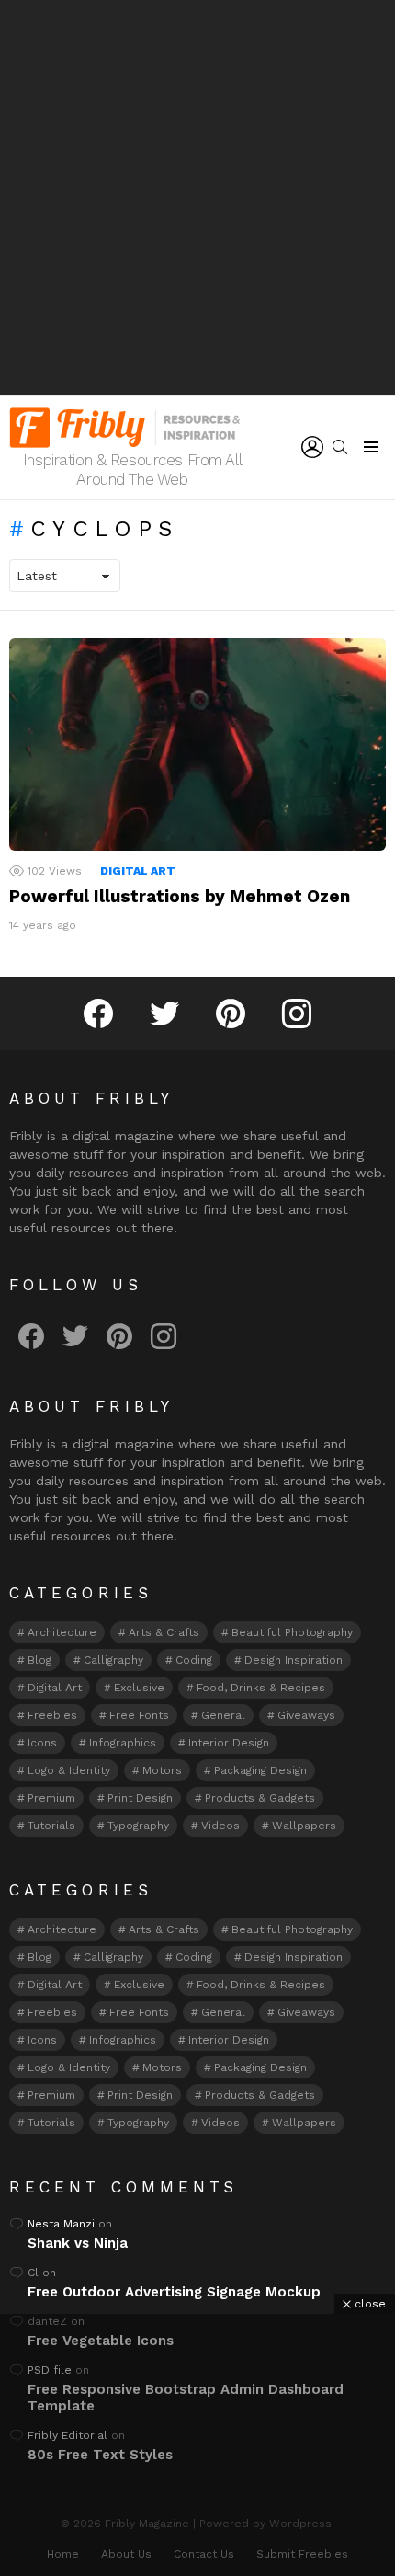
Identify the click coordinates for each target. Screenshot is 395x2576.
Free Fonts (139, 1715)
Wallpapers (304, 1826)
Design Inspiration (293, 1660)
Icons (42, 1743)
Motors (162, 1770)
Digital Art (138, 871)
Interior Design (229, 1743)
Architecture (62, 1632)
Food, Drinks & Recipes (261, 1688)
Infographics (123, 1743)
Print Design (140, 1798)
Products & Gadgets (260, 1798)
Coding (194, 1660)
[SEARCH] (340, 447)
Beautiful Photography (292, 1632)
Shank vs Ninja (78, 2243)
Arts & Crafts (164, 1632)
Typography (138, 1826)
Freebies (52, 1715)
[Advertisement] (197, 198)
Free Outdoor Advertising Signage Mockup (174, 2292)
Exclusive (139, 1688)
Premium (51, 1798)
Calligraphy (113, 1660)
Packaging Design (260, 1770)
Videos (220, 1826)
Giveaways (306, 1715)
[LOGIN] (312, 447)
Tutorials (51, 1826)
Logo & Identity (69, 1770)
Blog (39, 1660)
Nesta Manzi (61, 2224)
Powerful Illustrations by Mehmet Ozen (180, 896)
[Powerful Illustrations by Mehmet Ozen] (197, 744)
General (223, 1715)
